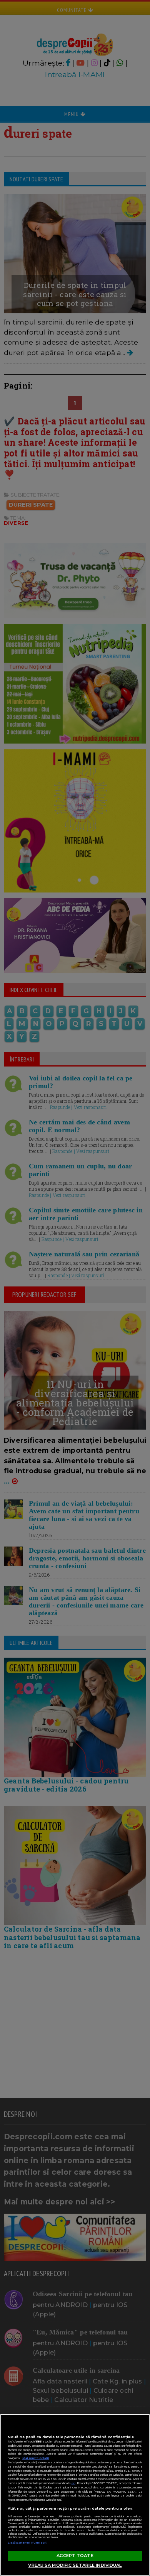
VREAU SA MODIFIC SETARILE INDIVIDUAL (75, 2565)
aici (73, 2483)
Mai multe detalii (36, 2458)
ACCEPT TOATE (75, 2556)
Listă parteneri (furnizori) (28, 2543)
